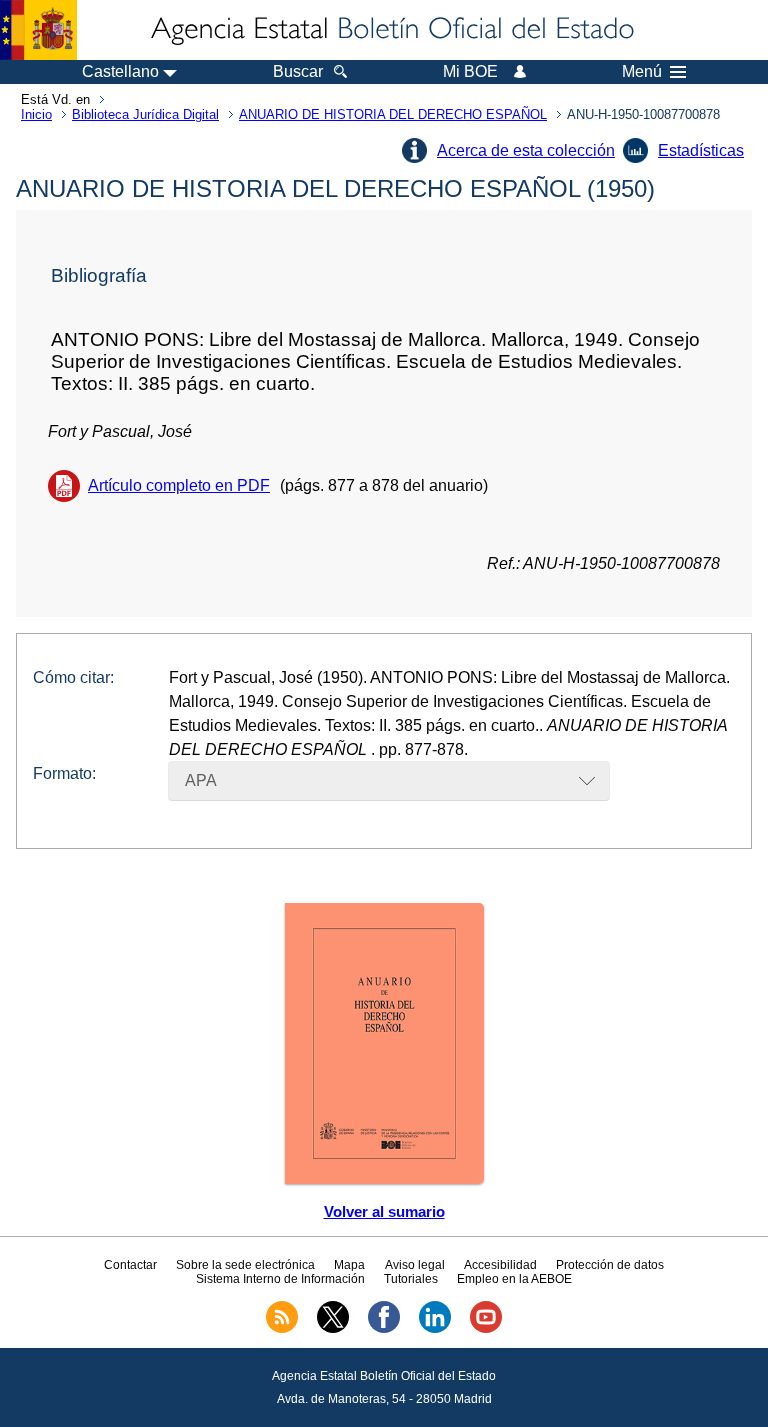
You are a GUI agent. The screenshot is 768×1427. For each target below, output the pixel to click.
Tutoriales (411, 1279)
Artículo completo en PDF (179, 485)
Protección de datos (610, 1265)
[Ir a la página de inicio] (391, 30)
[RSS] (282, 1329)
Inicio (36, 114)
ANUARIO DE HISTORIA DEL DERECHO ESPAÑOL (393, 114)
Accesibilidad (500, 1265)
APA (201, 780)
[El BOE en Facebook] (384, 1329)
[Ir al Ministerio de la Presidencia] (38, 30)
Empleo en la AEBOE (514, 1279)
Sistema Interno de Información (280, 1279)
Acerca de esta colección (526, 150)
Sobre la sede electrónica (245, 1265)
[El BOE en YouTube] (486, 1329)
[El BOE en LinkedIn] (435, 1329)
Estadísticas (701, 150)
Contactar (130, 1265)
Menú (642, 72)
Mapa (349, 1265)
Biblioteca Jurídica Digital (145, 114)
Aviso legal (415, 1265)
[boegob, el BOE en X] (333, 1329)
